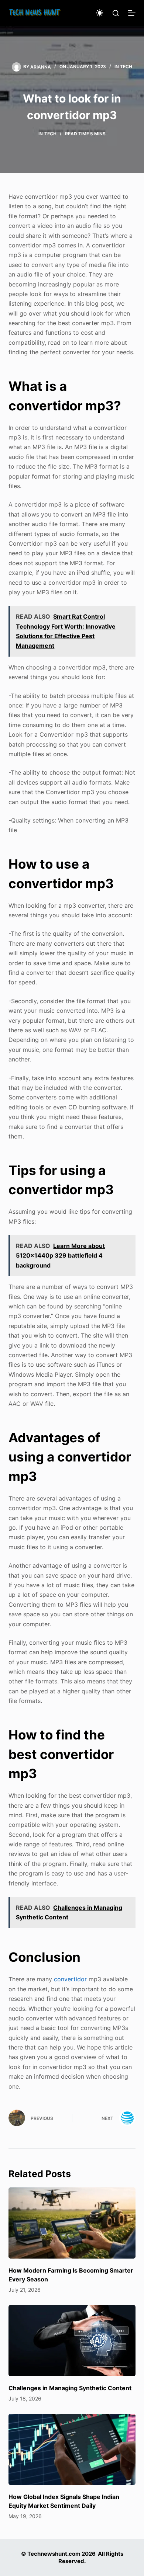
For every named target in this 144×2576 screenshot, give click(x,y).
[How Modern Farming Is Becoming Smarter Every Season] (72, 2223)
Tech (126, 67)
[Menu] (132, 13)
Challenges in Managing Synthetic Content (70, 2388)
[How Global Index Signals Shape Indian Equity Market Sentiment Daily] (72, 2449)
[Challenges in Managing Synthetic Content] (72, 2341)
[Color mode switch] (100, 13)
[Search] (116, 13)
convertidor (70, 1979)
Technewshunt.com (54, 2554)
